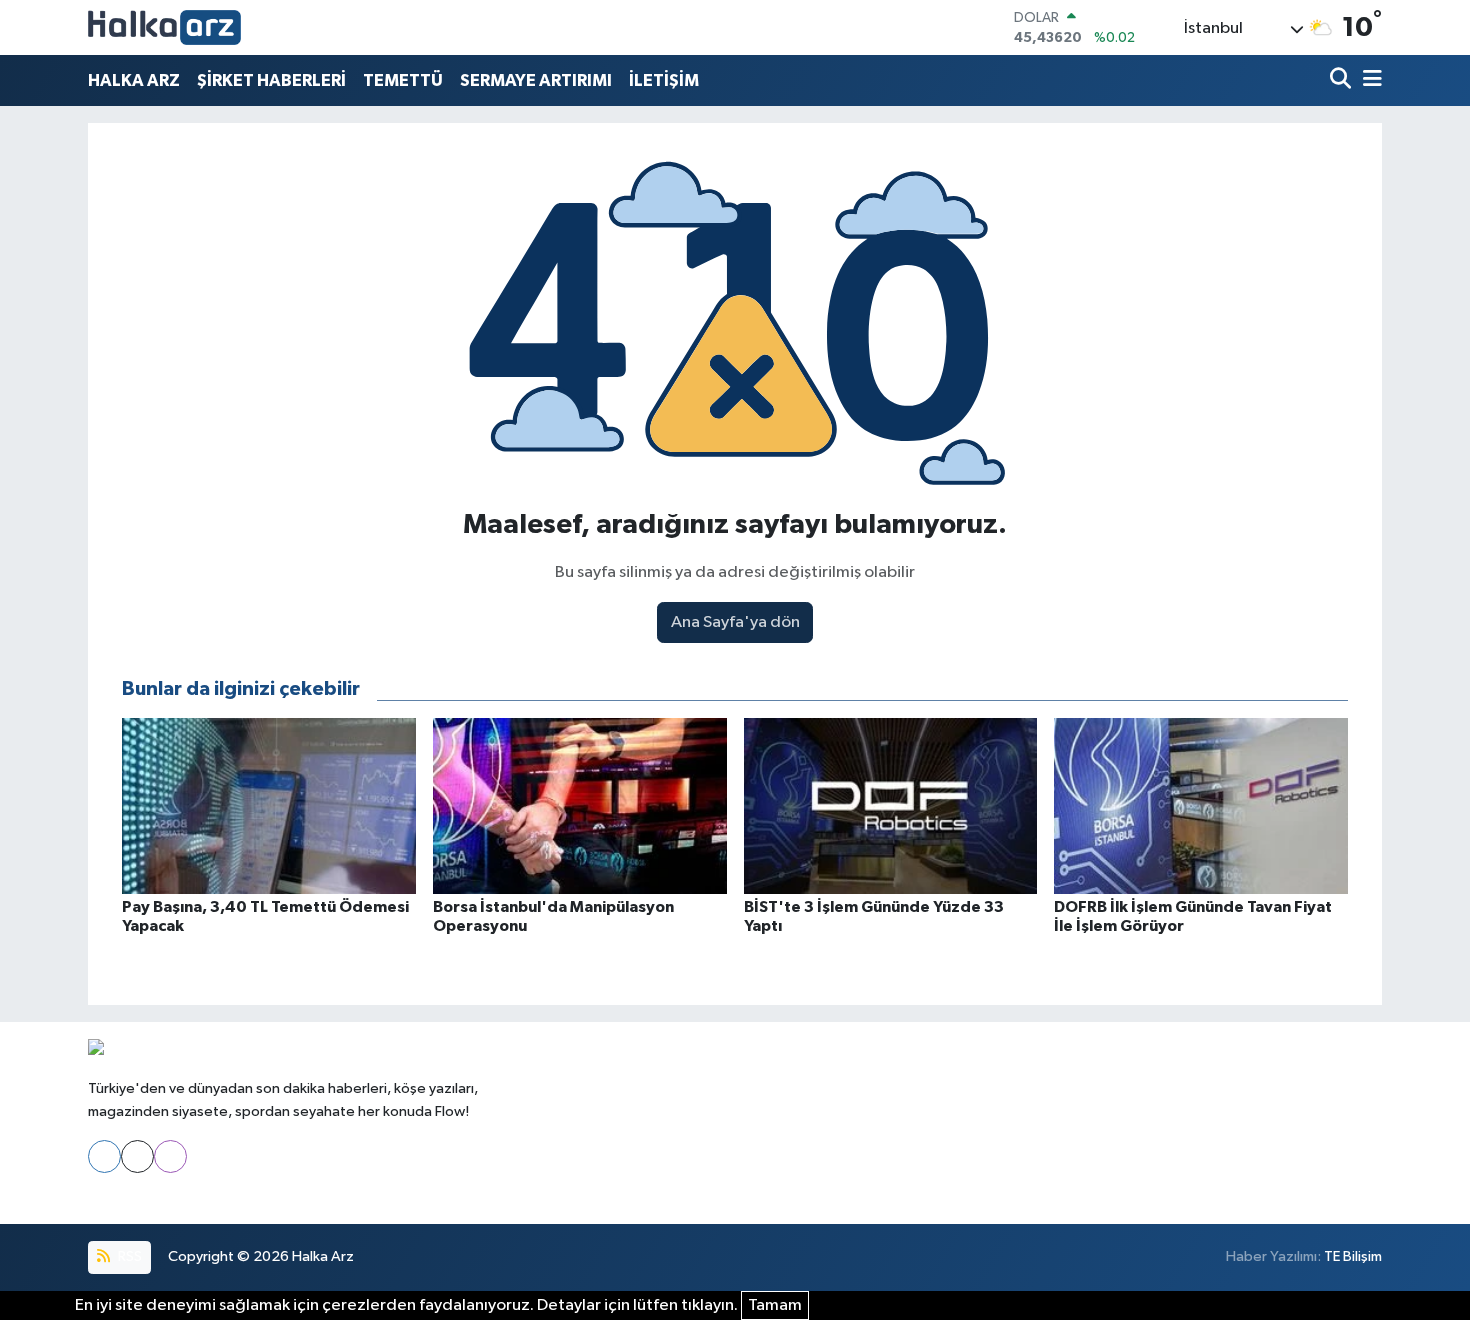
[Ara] (1342, 80)
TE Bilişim (1353, 1256)
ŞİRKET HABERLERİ (271, 80)
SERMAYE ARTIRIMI (536, 80)
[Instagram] (170, 1156)
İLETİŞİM (664, 80)
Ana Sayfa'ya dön (735, 622)
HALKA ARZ (134, 80)
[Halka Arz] (164, 27)
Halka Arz (323, 1256)
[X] (137, 1156)
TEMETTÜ (403, 80)
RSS (128, 1256)
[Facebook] (104, 1156)
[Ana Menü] (1369, 80)
